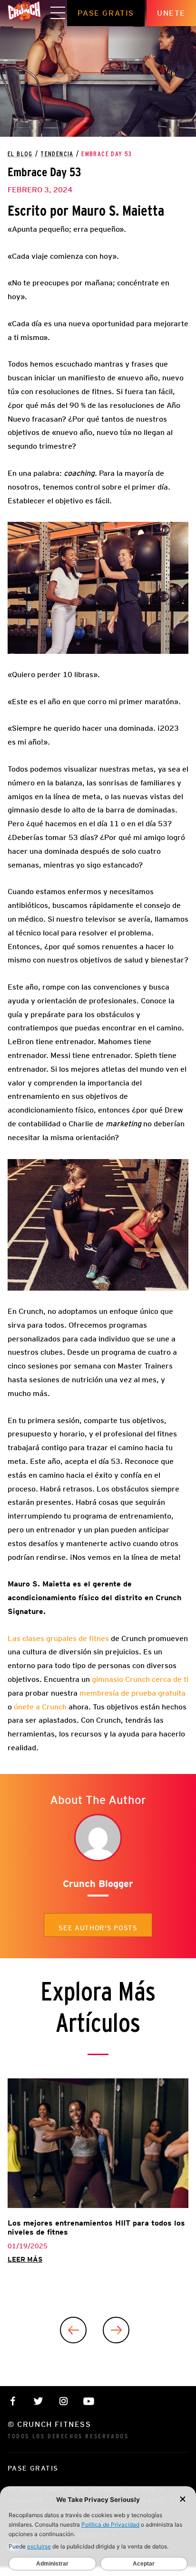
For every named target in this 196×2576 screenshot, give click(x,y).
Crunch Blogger (98, 1884)
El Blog (20, 154)
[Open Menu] (58, 13)
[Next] (116, 2330)
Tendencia (57, 154)
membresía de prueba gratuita (132, 1693)
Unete (171, 13)
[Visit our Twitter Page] (38, 2401)
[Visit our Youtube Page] (89, 2401)
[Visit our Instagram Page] (64, 2401)
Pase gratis (106, 13)
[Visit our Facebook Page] (13, 2401)
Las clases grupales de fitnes (58, 1638)
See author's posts (98, 1928)
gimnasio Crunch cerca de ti (140, 1679)
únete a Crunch (40, 1707)
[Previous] (73, 2330)
